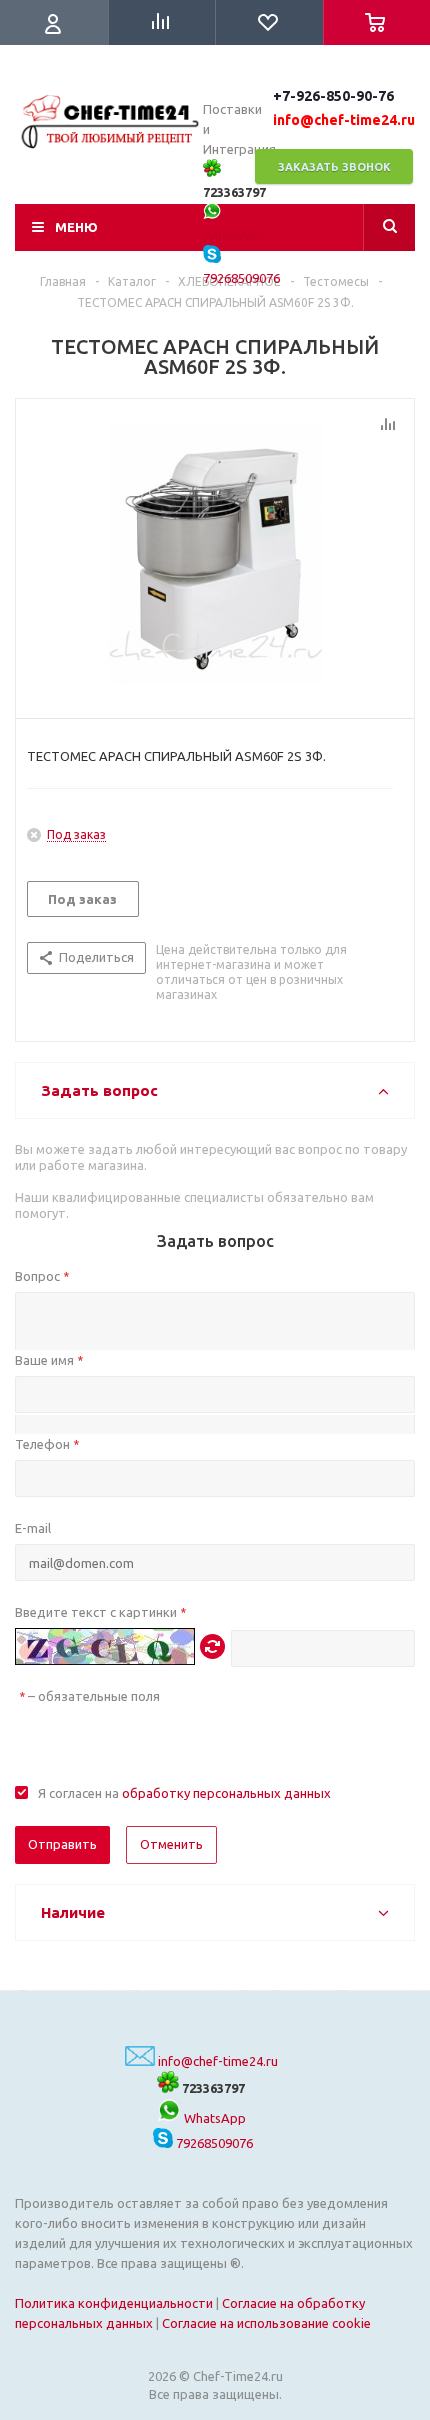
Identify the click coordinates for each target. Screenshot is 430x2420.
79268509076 (213, 2143)
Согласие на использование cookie (266, 2323)
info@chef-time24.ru (218, 2061)
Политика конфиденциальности (114, 2303)
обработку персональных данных (226, 1793)
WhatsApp (213, 2118)
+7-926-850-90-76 (333, 96)
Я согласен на (184, 1793)
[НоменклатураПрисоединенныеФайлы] (215, 554)
